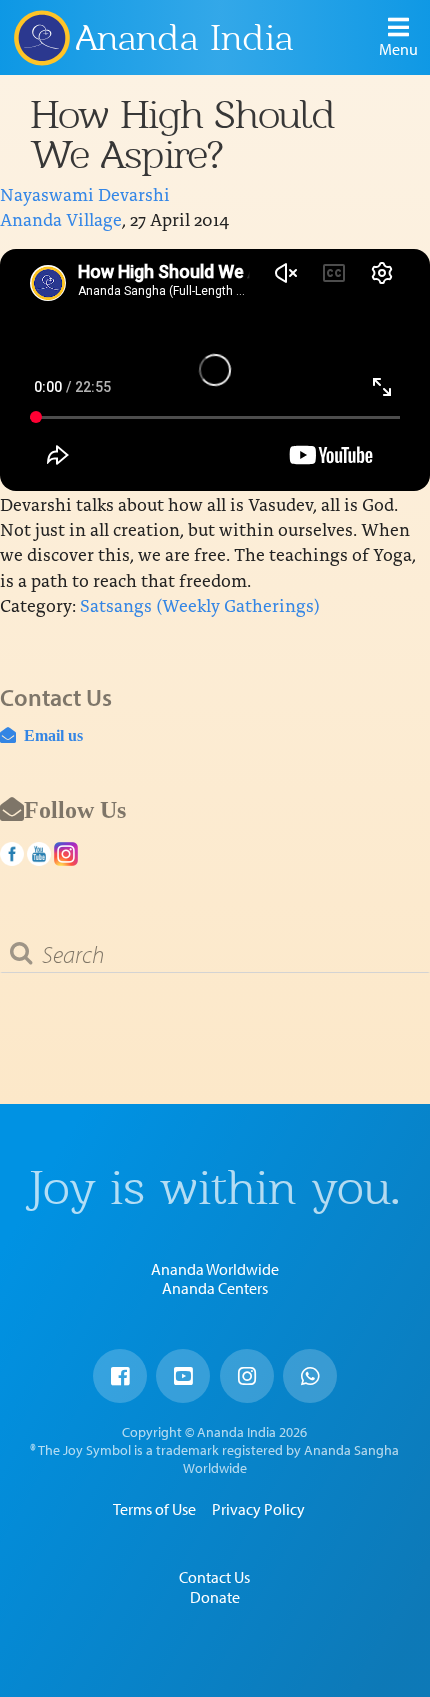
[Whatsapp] (310, 1376)
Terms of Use (154, 1509)
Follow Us (75, 809)
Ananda (41, 37)
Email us (49, 735)
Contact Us (214, 1577)
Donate (215, 1597)
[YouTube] (183, 1376)
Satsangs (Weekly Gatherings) (200, 604)
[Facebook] (120, 1376)
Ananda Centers (215, 1288)
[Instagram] (247, 1376)
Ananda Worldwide (215, 1269)
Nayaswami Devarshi (85, 193)
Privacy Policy (258, 1509)
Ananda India (184, 38)
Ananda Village (61, 218)
